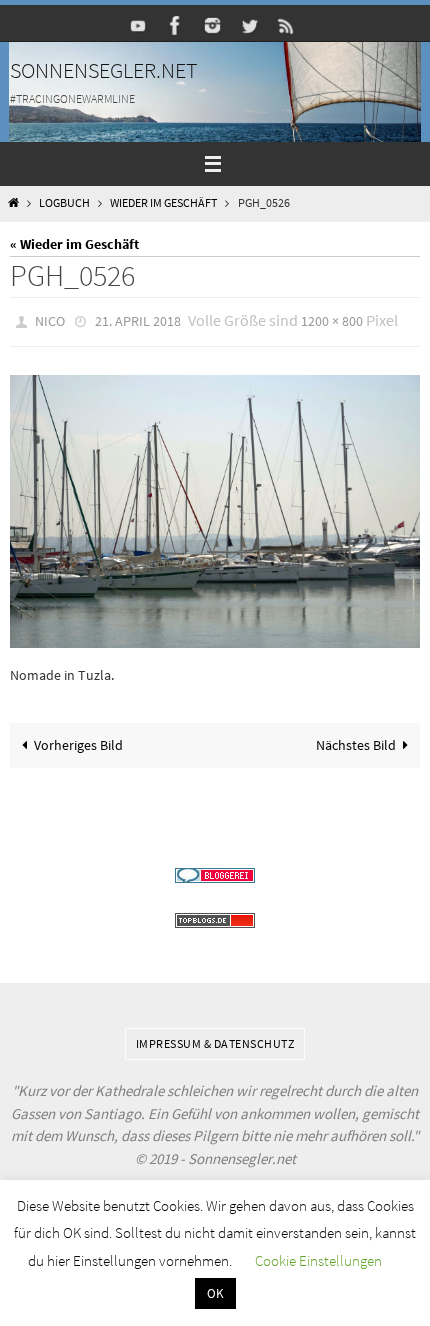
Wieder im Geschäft (163, 203)
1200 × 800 (332, 320)
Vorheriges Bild (78, 741)
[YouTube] (139, 25)
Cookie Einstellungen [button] (318, 1260)
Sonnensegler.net (104, 70)
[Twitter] (250, 25)
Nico (50, 320)
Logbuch (64, 203)
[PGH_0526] (215, 506)
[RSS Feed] (287, 25)
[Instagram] (213, 25)
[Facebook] (176, 25)
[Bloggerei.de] (215, 870)
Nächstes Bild (356, 741)
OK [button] (215, 1293)
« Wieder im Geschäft (74, 244)
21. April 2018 (138, 320)
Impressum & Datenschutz (215, 1038)
